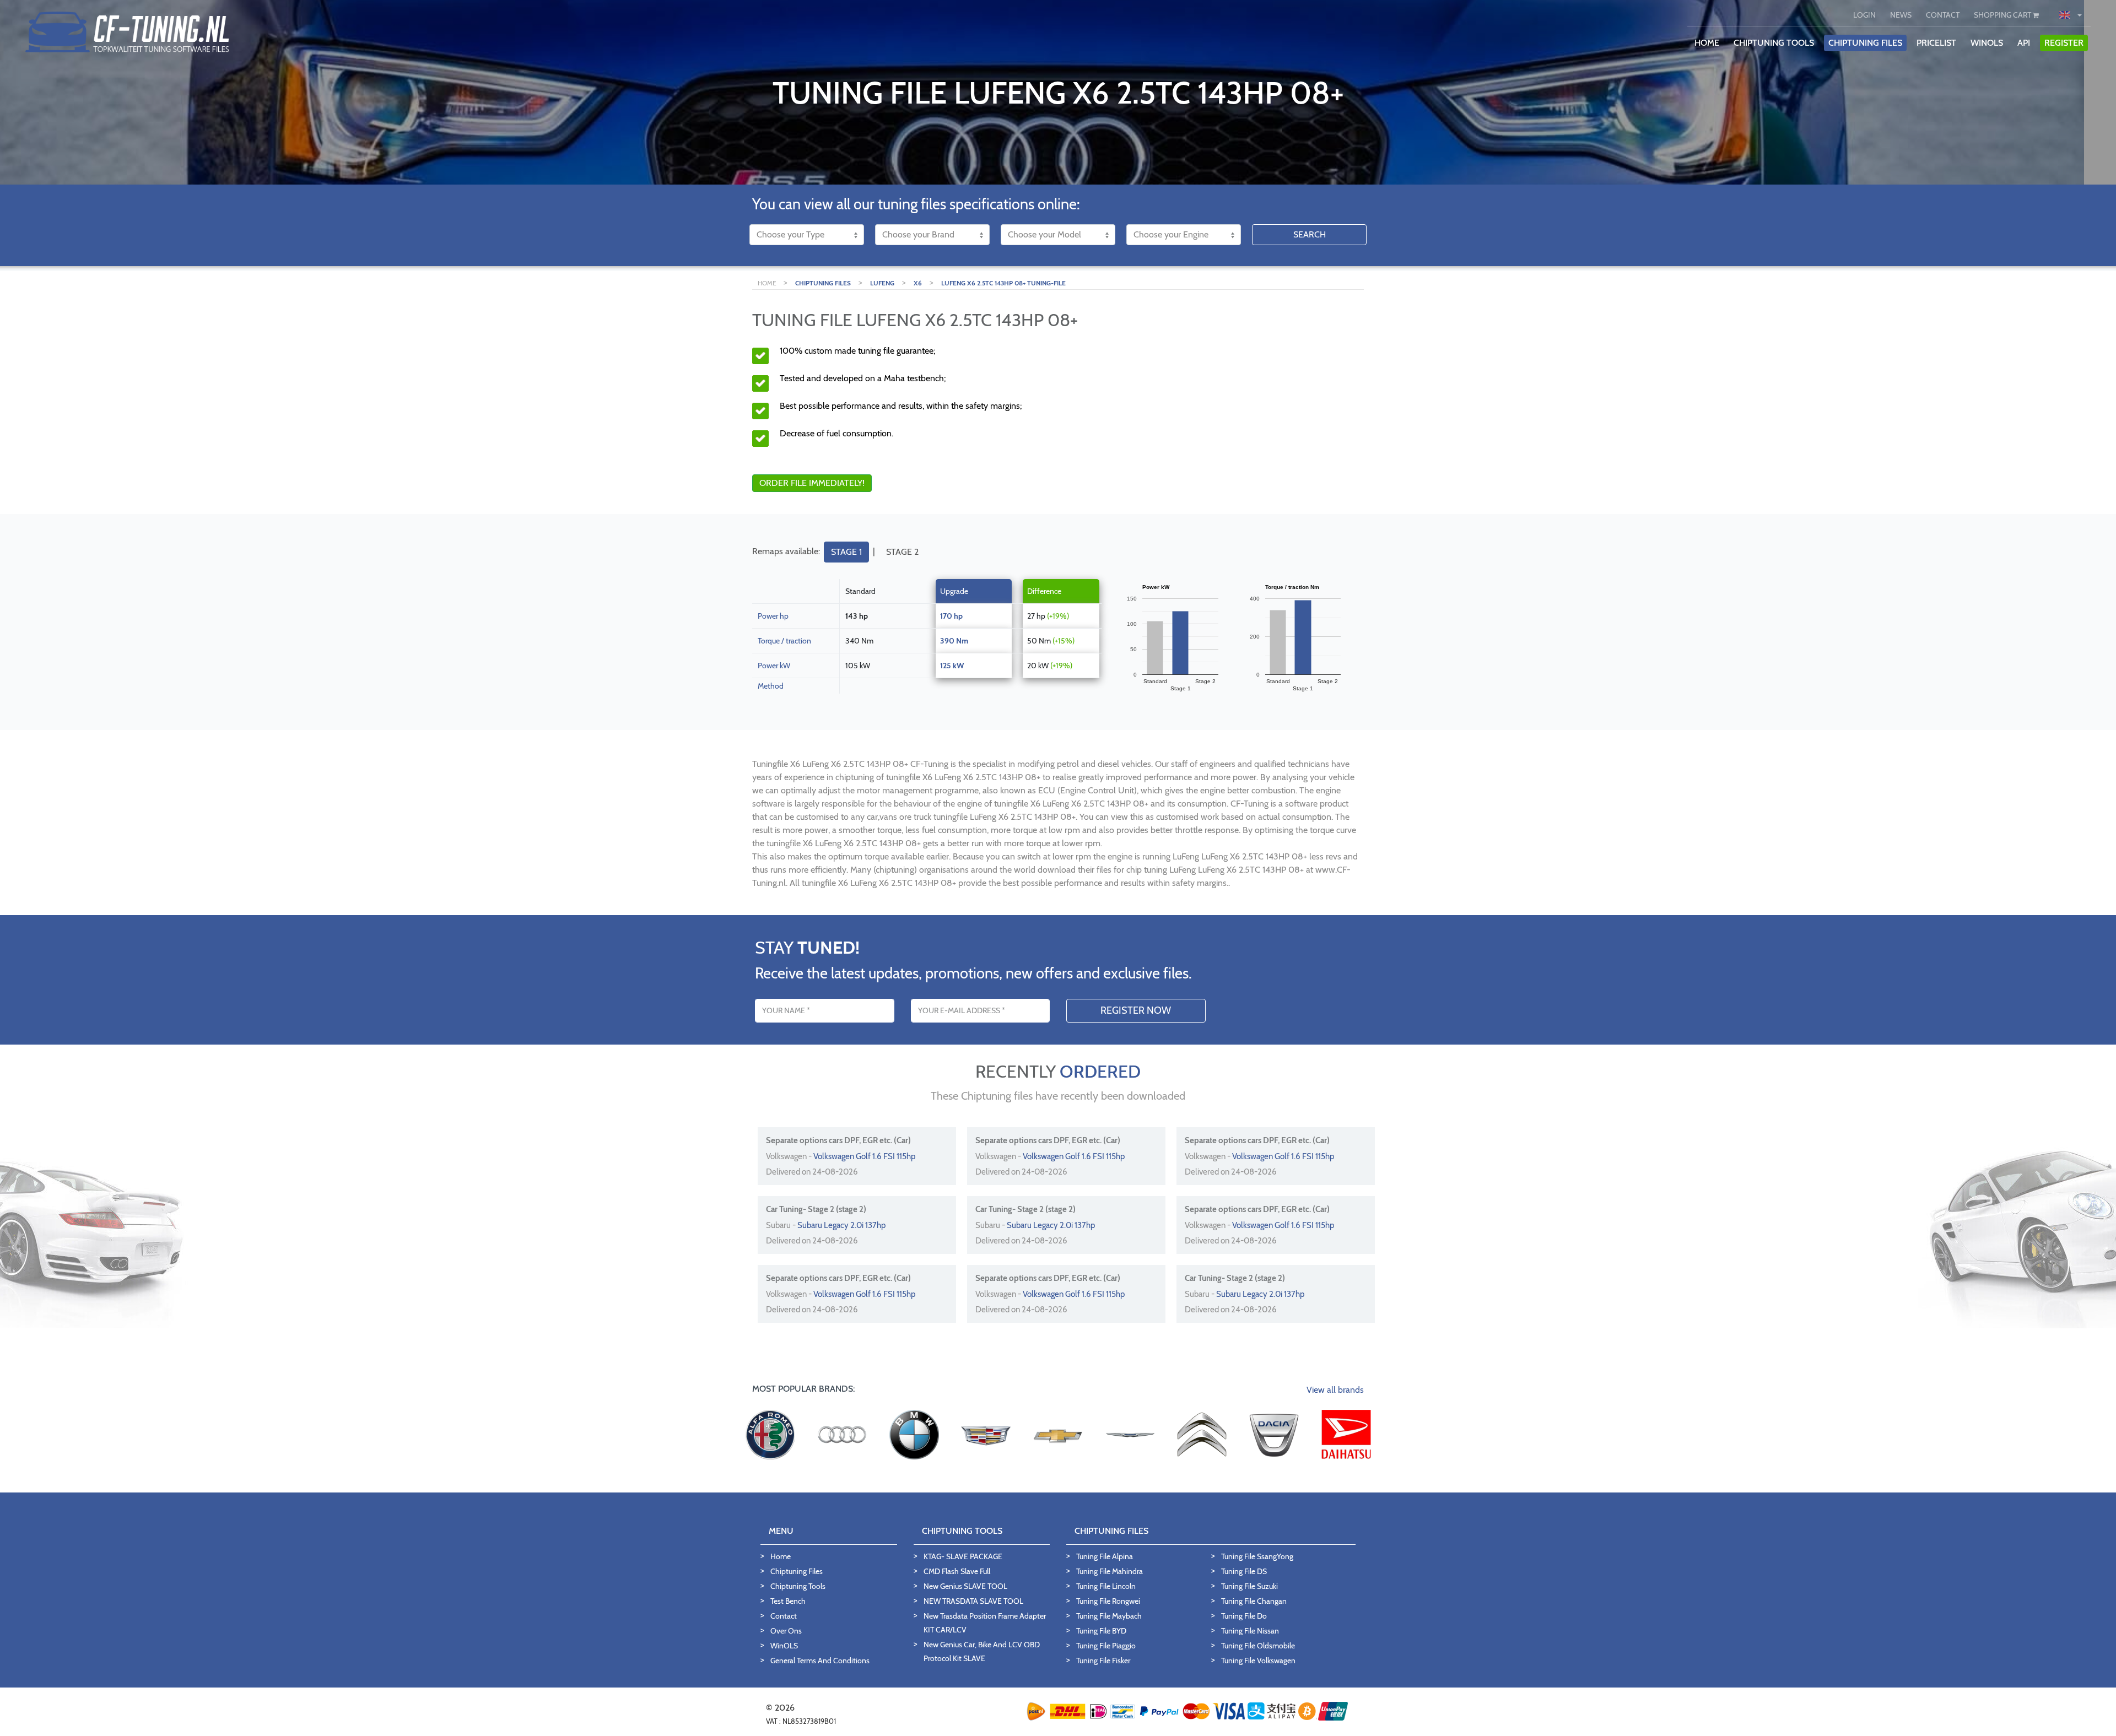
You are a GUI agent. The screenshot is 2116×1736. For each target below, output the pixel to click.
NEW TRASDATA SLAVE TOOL (973, 1601)
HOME (1707, 43)
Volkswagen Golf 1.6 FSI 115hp (864, 1156)
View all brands (1335, 1390)
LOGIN (1864, 15)
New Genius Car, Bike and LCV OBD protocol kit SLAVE (982, 1651)
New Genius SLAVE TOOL (965, 1586)
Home (781, 1556)
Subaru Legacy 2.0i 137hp (841, 1225)
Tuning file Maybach (1109, 1616)
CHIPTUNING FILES (1865, 43)
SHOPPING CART (2003, 15)
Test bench (788, 1601)
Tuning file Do (1244, 1616)
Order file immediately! (812, 483)
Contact (784, 1616)
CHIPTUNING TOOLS (1774, 43)
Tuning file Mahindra (1110, 1571)
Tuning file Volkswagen (1258, 1661)
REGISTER (2064, 43)
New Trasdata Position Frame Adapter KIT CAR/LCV (985, 1623)
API (2024, 43)
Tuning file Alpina (1105, 1556)
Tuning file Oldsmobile (1258, 1646)
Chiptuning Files (797, 1571)
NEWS (1901, 15)
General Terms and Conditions (820, 1661)
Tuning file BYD (1101, 1631)
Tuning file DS (1244, 1571)
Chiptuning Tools (798, 1586)
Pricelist (1936, 43)
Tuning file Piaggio (1106, 1646)
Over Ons (786, 1631)
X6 (918, 283)
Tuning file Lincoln (1106, 1586)
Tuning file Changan (1254, 1601)
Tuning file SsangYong (1257, 1556)
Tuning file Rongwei (1108, 1601)
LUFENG (882, 283)
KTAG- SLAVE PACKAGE (963, 1556)
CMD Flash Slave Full (957, 1571)
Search (1310, 234)
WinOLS (1987, 43)
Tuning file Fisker (1103, 1661)
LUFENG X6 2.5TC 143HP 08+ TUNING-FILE (1003, 283)
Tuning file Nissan (1250, 1631)
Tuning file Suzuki (1249, 1586)
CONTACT (1943, 15)
